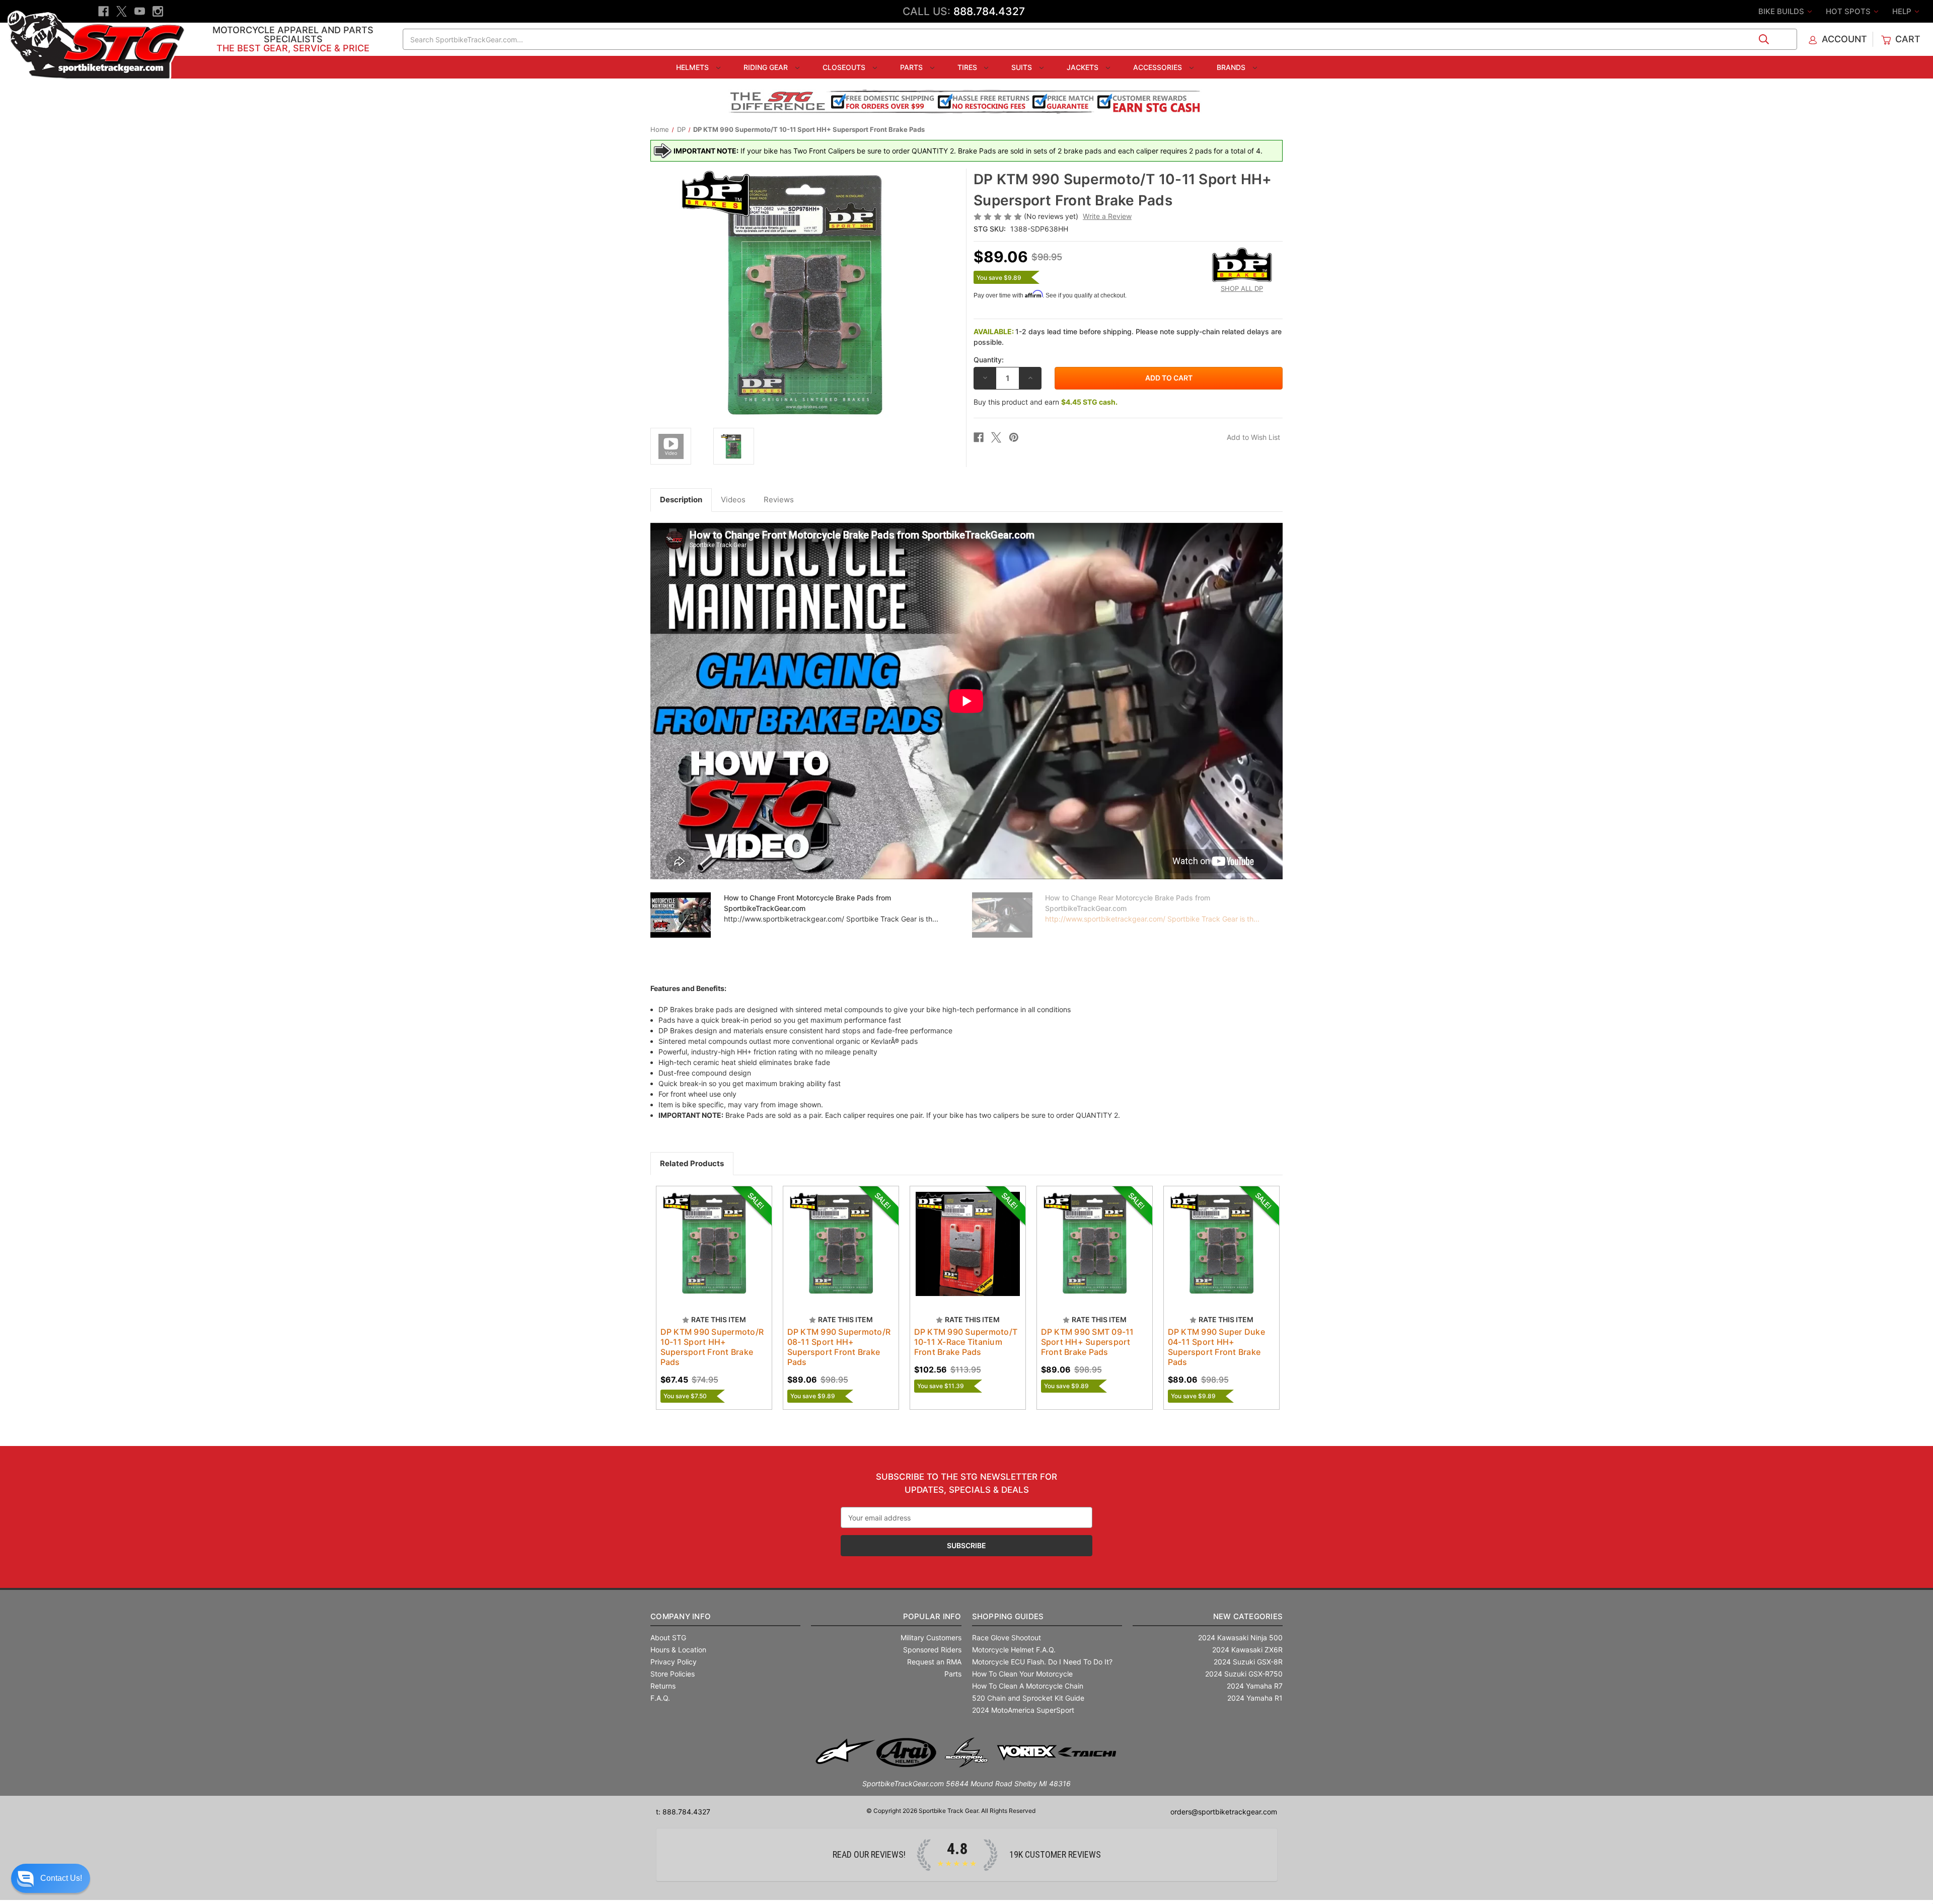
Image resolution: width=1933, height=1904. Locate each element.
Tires (968, 67)
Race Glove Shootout (1007, 1638)
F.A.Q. (660, 1698)
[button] (51, 1878)
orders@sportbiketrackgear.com (1224, 1812)
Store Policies (673, 1674)
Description (681, 500)
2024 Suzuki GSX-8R (1248, 1662)
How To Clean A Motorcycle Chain (1028, 1686)
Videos (733, 500)
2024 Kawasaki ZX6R (1247, 1650)
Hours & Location (678, 1650)
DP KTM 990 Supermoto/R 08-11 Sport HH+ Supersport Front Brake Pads (839, 1347)
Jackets (1084, 67)
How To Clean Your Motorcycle (1022, 1674)
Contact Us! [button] (61, 1878)
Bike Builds (1782, 11)
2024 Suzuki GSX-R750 (1244, 1674)
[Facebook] (103, 11)
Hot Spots (1849, 11)
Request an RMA (934, 1662)
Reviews (779, 500)
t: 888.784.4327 (683, 1812)
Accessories (1159, 67)
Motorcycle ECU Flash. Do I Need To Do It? (1042, 1662)
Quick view (704, 1235)
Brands (1232, 67)
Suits (1023, 67)
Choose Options (714, 1253)
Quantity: (989, 360)
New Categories (1248, 1616)
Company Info (681, 1616)
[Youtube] (140, 11)
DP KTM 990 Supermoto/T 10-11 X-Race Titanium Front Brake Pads (966, 1342)
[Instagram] (158, 11)
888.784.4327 (989, 11)
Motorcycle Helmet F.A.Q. (1014, 1650)
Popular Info (932, 1616)
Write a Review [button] (1107, 216)
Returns (663, 1686)
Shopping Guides (1008, 1616)
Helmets (693, 67)
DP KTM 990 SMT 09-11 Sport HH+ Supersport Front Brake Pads (1088, 1342)
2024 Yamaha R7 (1255, 1686)
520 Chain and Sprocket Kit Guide (1028, 1698)
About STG (668, 1638)
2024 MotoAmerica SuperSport (1023, 1710)
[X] (122, 11)
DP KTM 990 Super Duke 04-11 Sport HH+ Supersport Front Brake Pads (1216, 1347)
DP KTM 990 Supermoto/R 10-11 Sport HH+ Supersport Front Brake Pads (712, 1347)
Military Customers (931, 1638)
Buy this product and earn (1046, 402)
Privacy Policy (674, 1662)
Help (1903, 11)
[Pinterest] (1014, 437)
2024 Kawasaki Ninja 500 (1240, 1638)
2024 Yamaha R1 (1255, 1698)
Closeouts (845, 67)
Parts (912, 67)
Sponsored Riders (932, 1650)
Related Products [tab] (692, 1163)
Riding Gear (767, 67)
